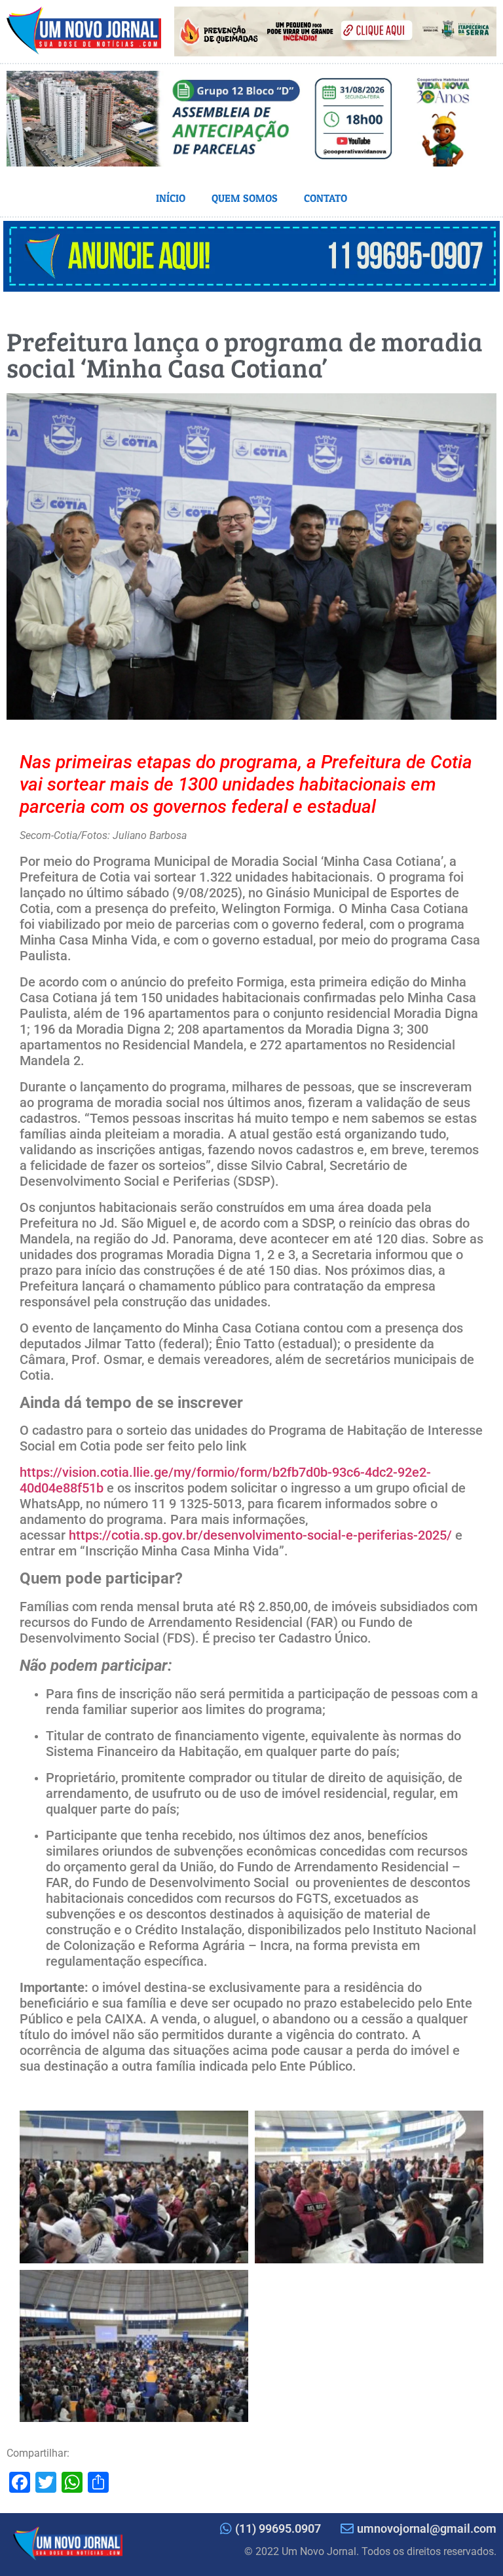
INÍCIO (171, 198)
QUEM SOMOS (245, 198)
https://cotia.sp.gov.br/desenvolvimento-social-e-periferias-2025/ (260, 1535)
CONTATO (326, 198)
